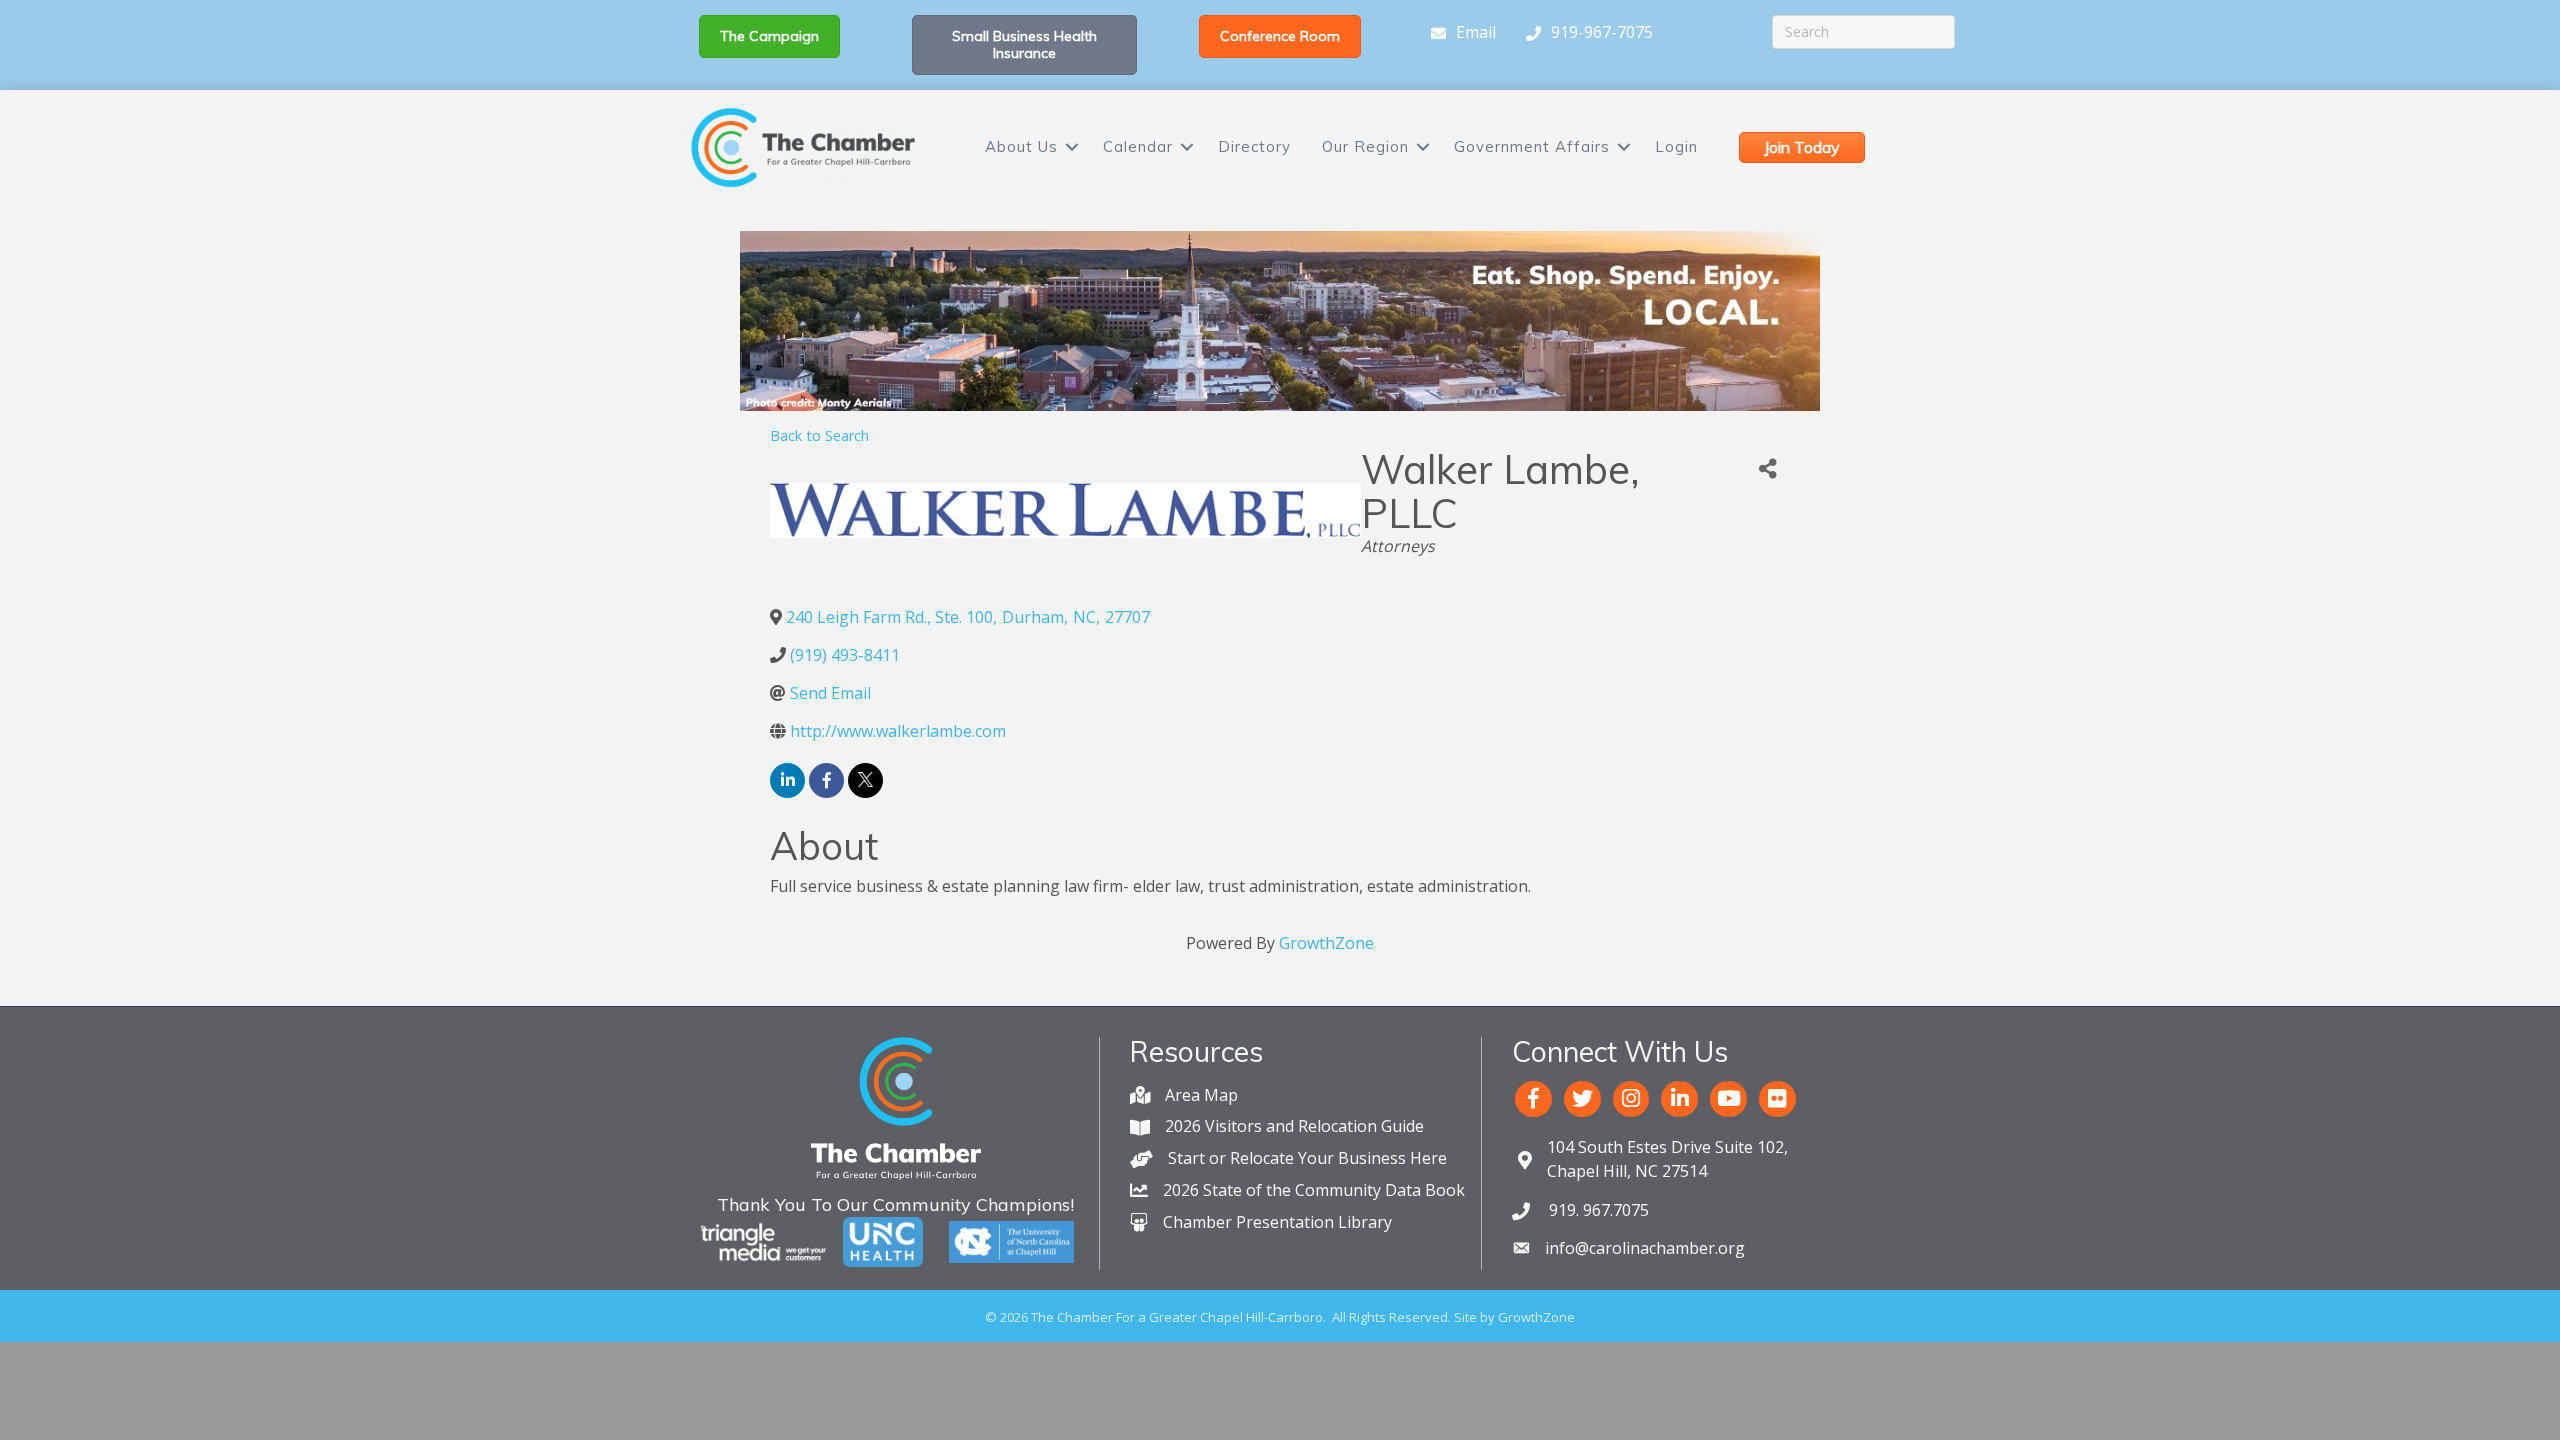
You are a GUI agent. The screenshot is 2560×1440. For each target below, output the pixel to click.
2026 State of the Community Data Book (1314, 1190)
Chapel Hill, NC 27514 (1667, 1158)
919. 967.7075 (1597, 1210)
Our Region (1365, 146)
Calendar (1138, 146)
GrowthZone (1326, 943)
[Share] (1768, 469)
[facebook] (826, 780)
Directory (1254, 146)
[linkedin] (787, 780)
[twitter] (865, 780)
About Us (1021, 146)
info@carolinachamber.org (1645, 1248)
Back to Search (819, 435)
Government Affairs (1532, 146)
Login (1676, 146)
